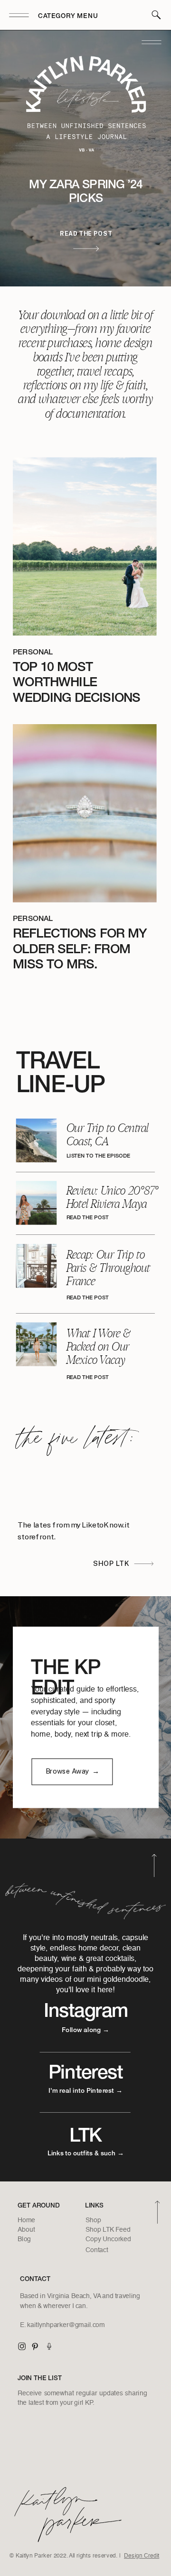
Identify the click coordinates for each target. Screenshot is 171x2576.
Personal (33, 653)
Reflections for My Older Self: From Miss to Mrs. (80, 950)
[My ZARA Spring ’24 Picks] (86, 248)
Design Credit (142, 2556)
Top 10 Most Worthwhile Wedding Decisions (77, 683)
